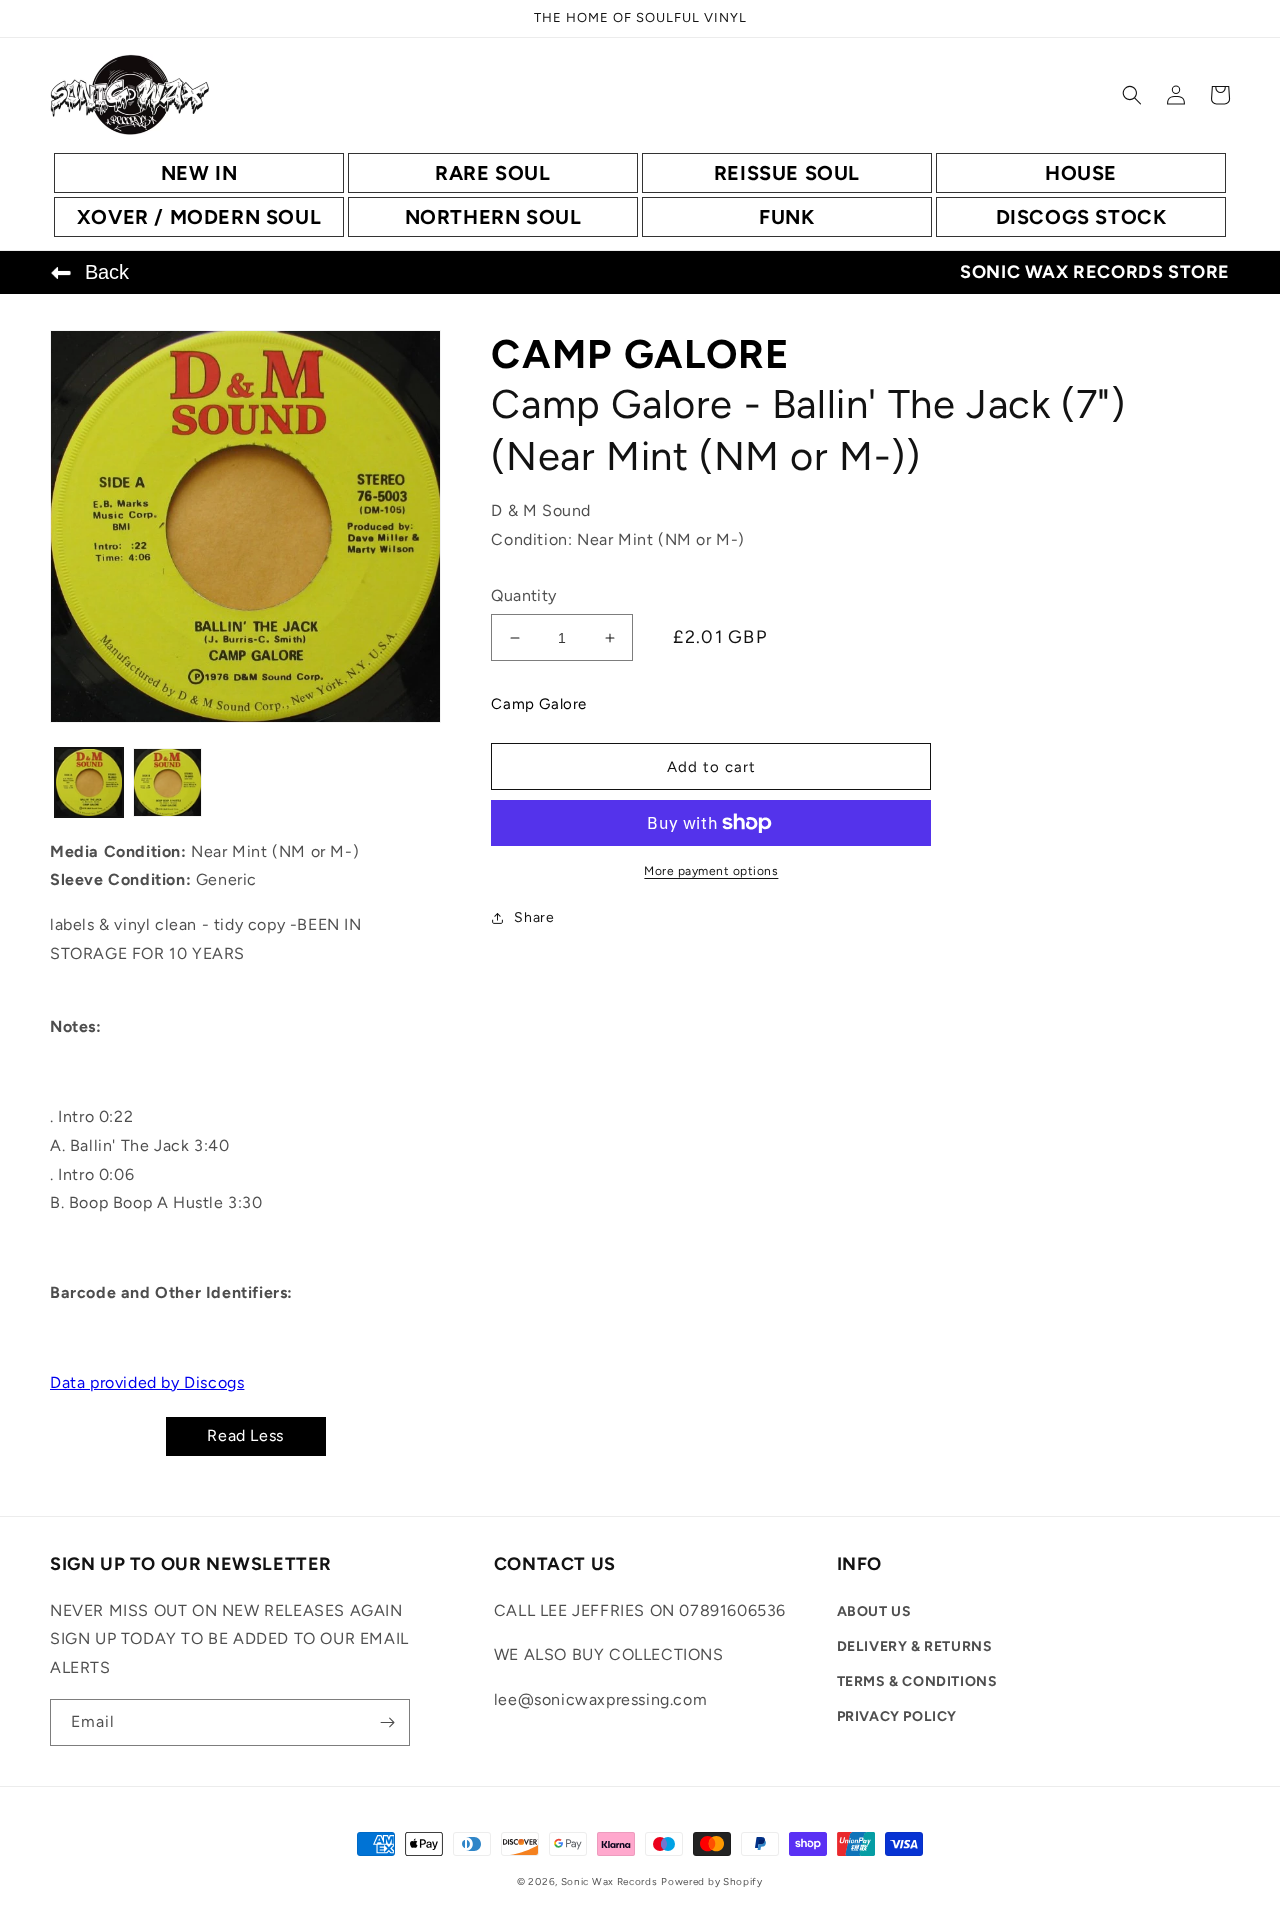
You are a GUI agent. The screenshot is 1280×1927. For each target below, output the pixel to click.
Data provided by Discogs (147, 1382)
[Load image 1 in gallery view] (89, 782)
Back (107, 272)
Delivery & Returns (915, 1646)
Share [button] (534, 917)
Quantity (523, 595)
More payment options (711, 871)
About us (874, 1611)
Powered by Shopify (712, 1881)
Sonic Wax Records (609, 1881)
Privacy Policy (897, 1716)
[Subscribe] (387, 1722)
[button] (1132, 95)
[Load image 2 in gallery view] (167, 782)
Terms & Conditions (917, 1681)
